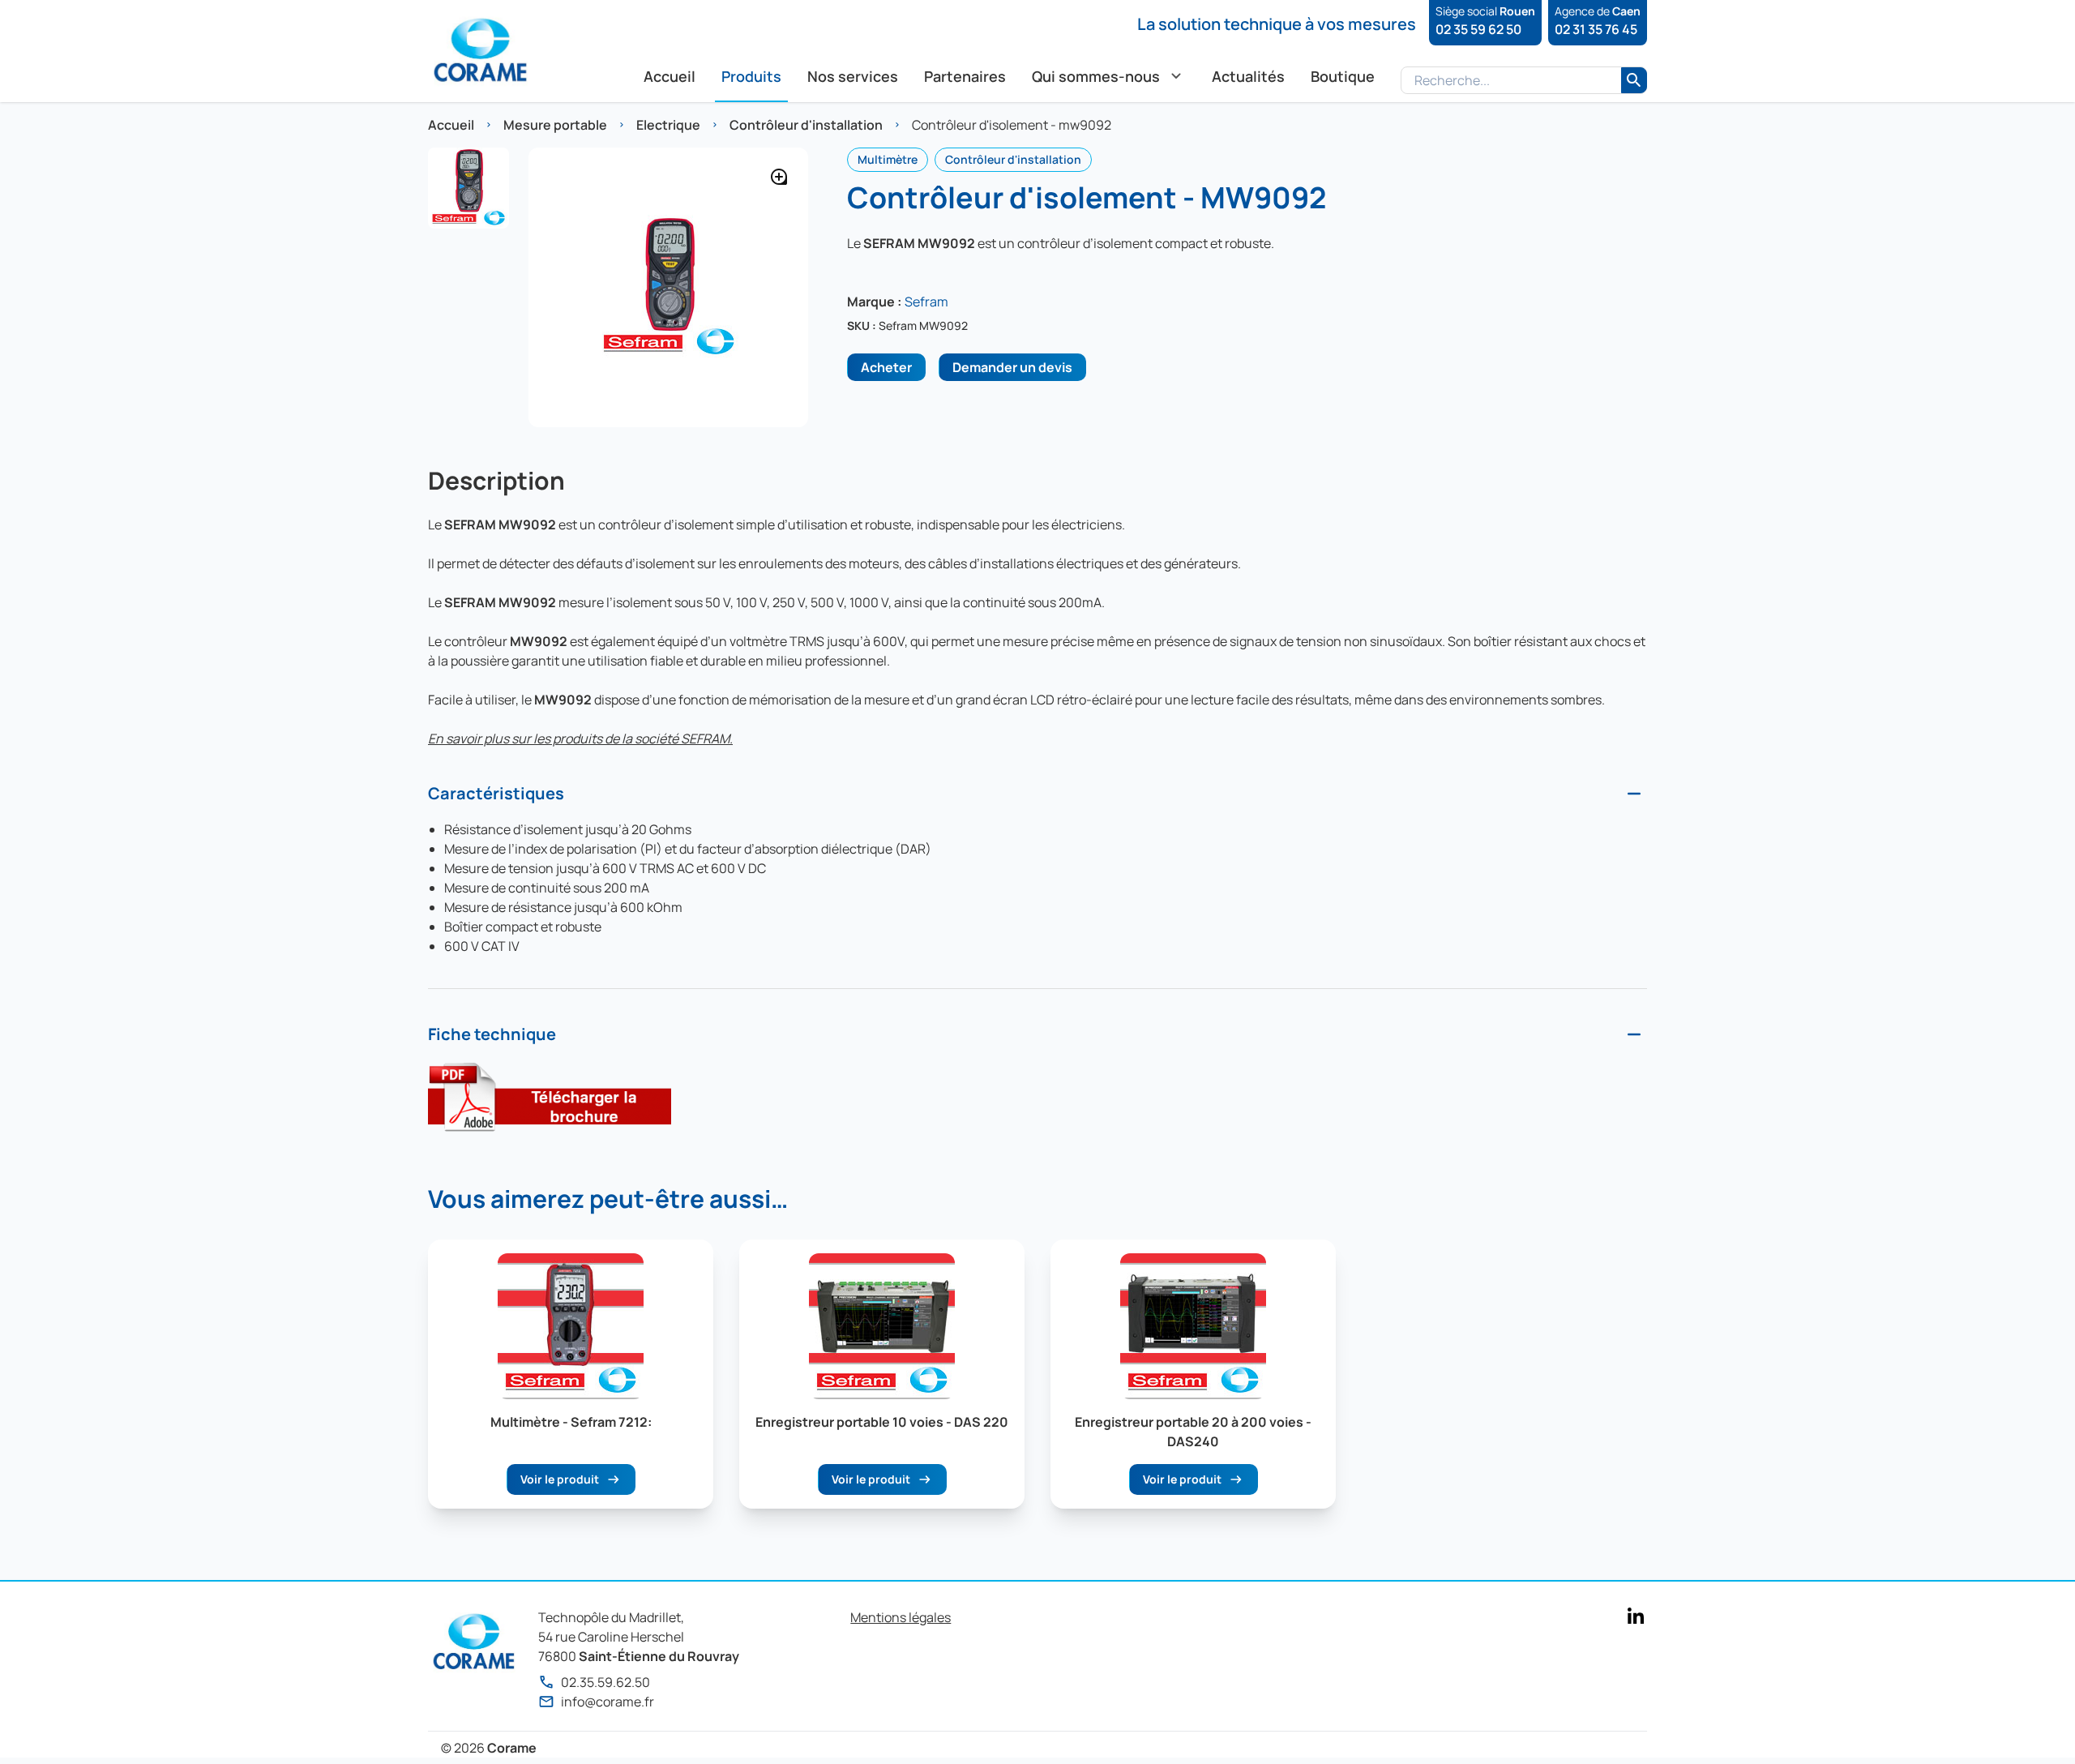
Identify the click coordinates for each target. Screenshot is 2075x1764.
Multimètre (888, 159)
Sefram (926, 302)
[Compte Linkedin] (1636, 1616)
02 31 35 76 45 (1596, 29)
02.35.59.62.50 (605, 1682)
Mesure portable (555, 125)
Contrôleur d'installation (806, 125)
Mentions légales (901, 1617)
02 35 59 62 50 (1478, 29)
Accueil (451, 125)
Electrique (668, 125)
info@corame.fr (608, 1702)
